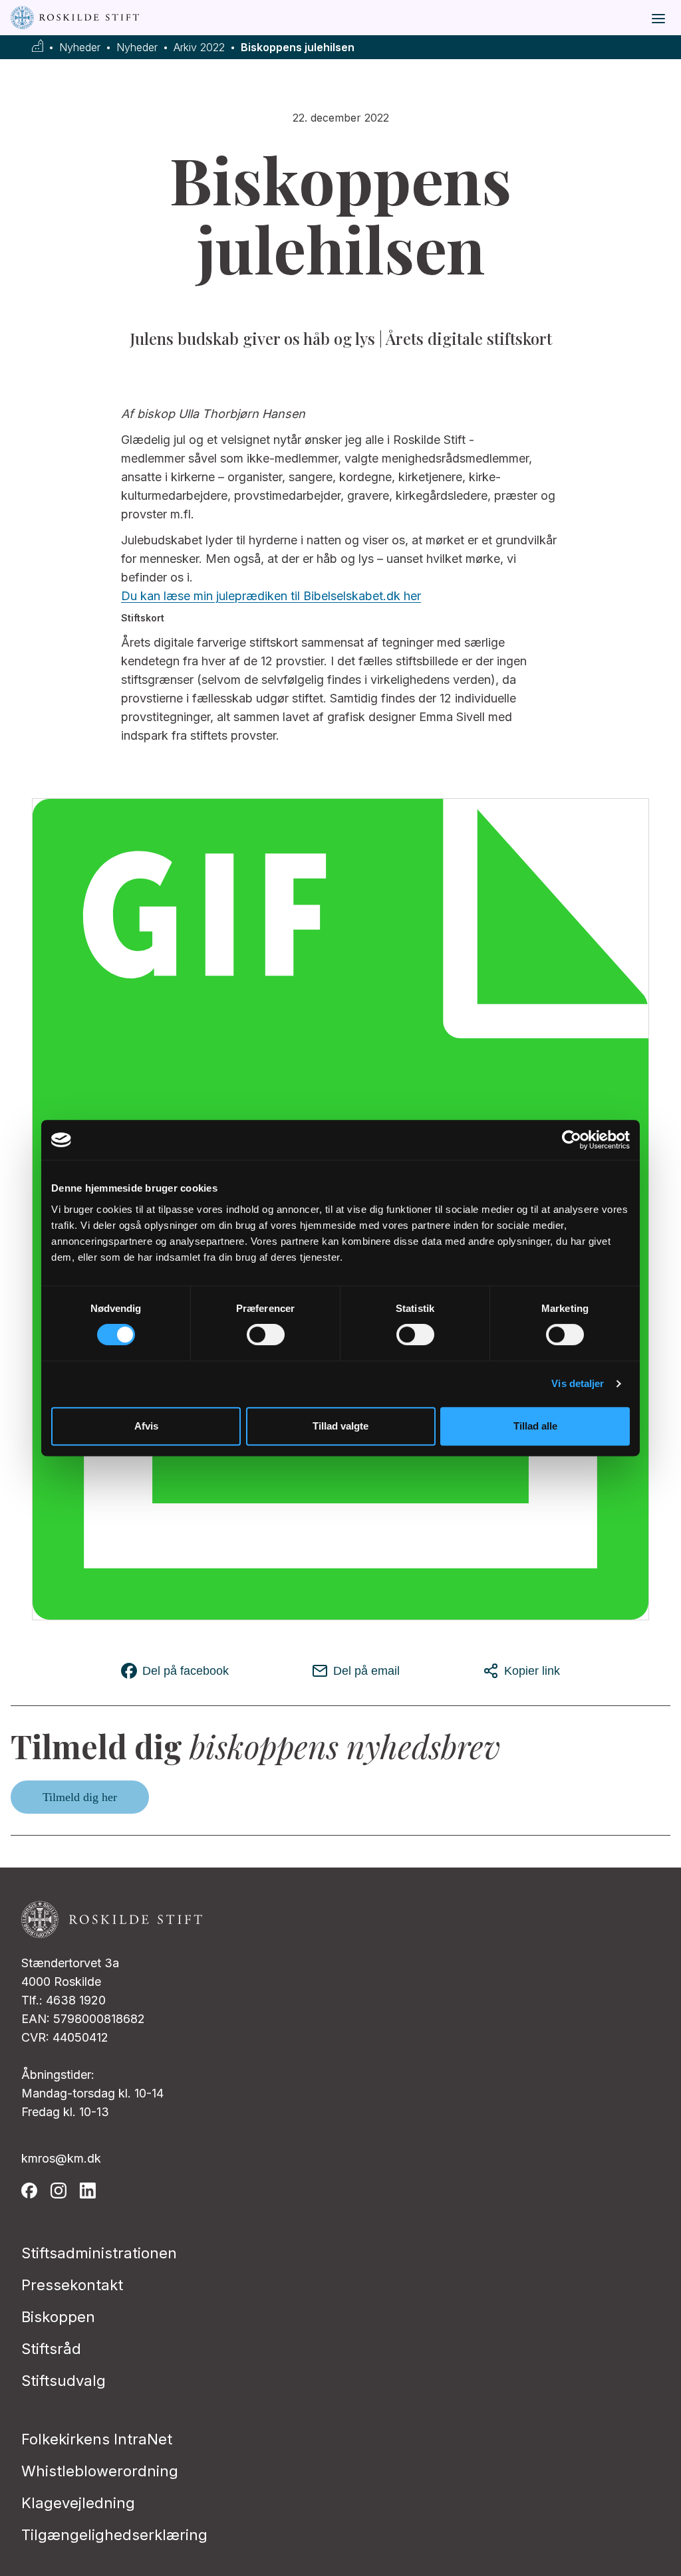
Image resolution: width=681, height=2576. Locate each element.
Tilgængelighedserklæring (114, 2535)
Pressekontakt (72, 2285)
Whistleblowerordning (100, 2471)
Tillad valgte (340, 1426)
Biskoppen (58, 2317)
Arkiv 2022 (199, 48)
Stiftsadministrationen (99, 2253)
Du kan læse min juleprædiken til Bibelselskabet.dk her (271, 596)
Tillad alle (535, 1426)
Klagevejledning (78, 2503)
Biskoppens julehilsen (298, 48)
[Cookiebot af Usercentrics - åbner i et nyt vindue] (572, 1140)
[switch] (266, 1335)
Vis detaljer (578, 1383)
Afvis (146, 1426)
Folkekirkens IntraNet (97, 2439)
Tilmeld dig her (80, 1797)
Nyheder (80, 48)
